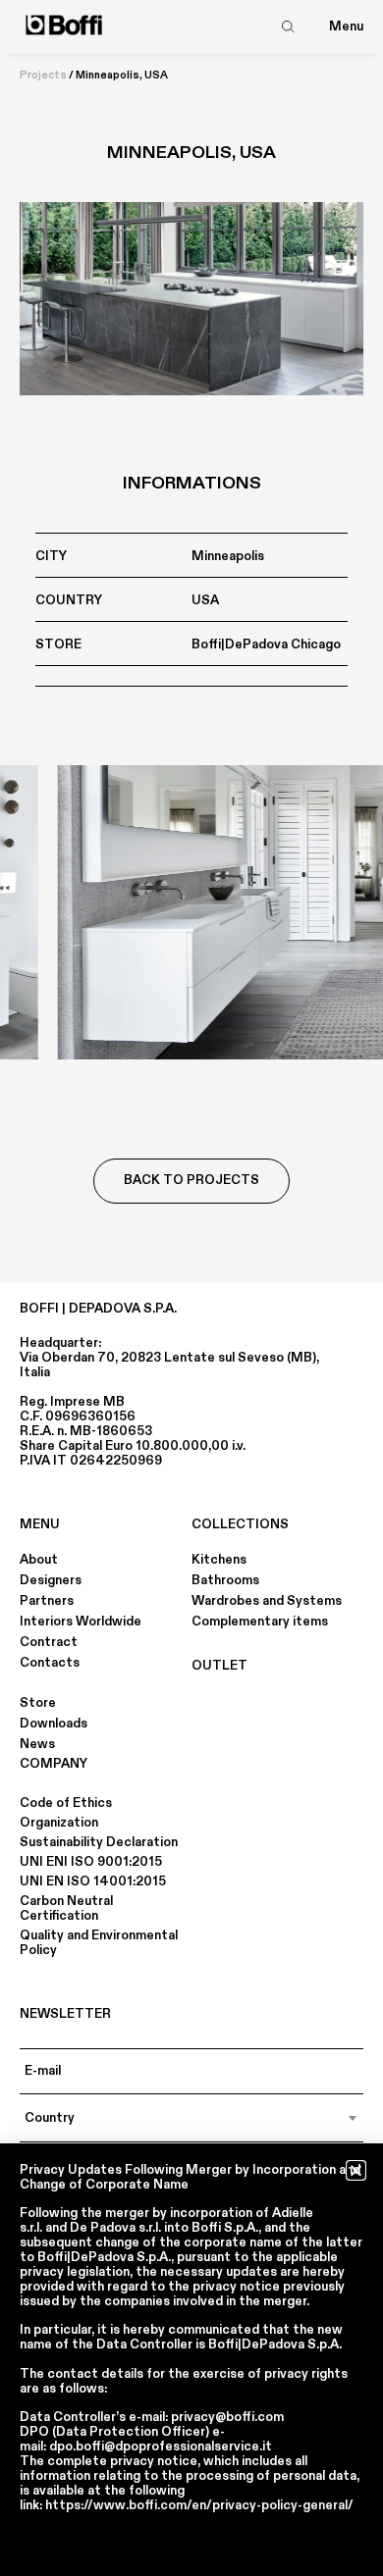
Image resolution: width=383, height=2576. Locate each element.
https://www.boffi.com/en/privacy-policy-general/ (199, 2505)
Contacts (50, 1663)
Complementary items (260, 1622)
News (37, 1744)
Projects (43, 76)
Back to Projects (191, 1180)
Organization (59, 1823)
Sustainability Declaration (99, 1842)
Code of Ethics (66, 1803)
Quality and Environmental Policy (99, 1943)
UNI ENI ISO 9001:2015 (91, 1862)
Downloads (54, 1724)
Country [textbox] (50, 2118)
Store (38, 1703)
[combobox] (191, 2118)
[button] (356, 2170)
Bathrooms (225, 1580)
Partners (47, 1601)
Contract (49, 1642)
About (39, 1560)
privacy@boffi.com (227, 2417)
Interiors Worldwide (81, 1622)
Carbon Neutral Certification (66, 1908)
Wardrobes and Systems (267, 1601)
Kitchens (219, 1560)
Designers (51, 1580)
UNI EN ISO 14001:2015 (93, 1881)
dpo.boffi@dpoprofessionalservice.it (161, 2447)
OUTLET (219, 1666)
